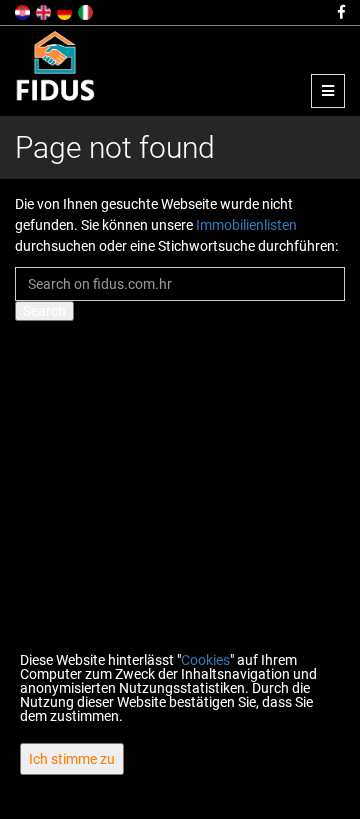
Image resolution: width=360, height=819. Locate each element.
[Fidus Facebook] (340, 12)
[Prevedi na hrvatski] (24, 11)
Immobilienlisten (246, 225)
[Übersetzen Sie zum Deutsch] (66, 11)
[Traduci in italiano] (87, 11)
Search (44, 311)
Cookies (205, 660)
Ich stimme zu (72, 759)
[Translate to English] (45, 11)
